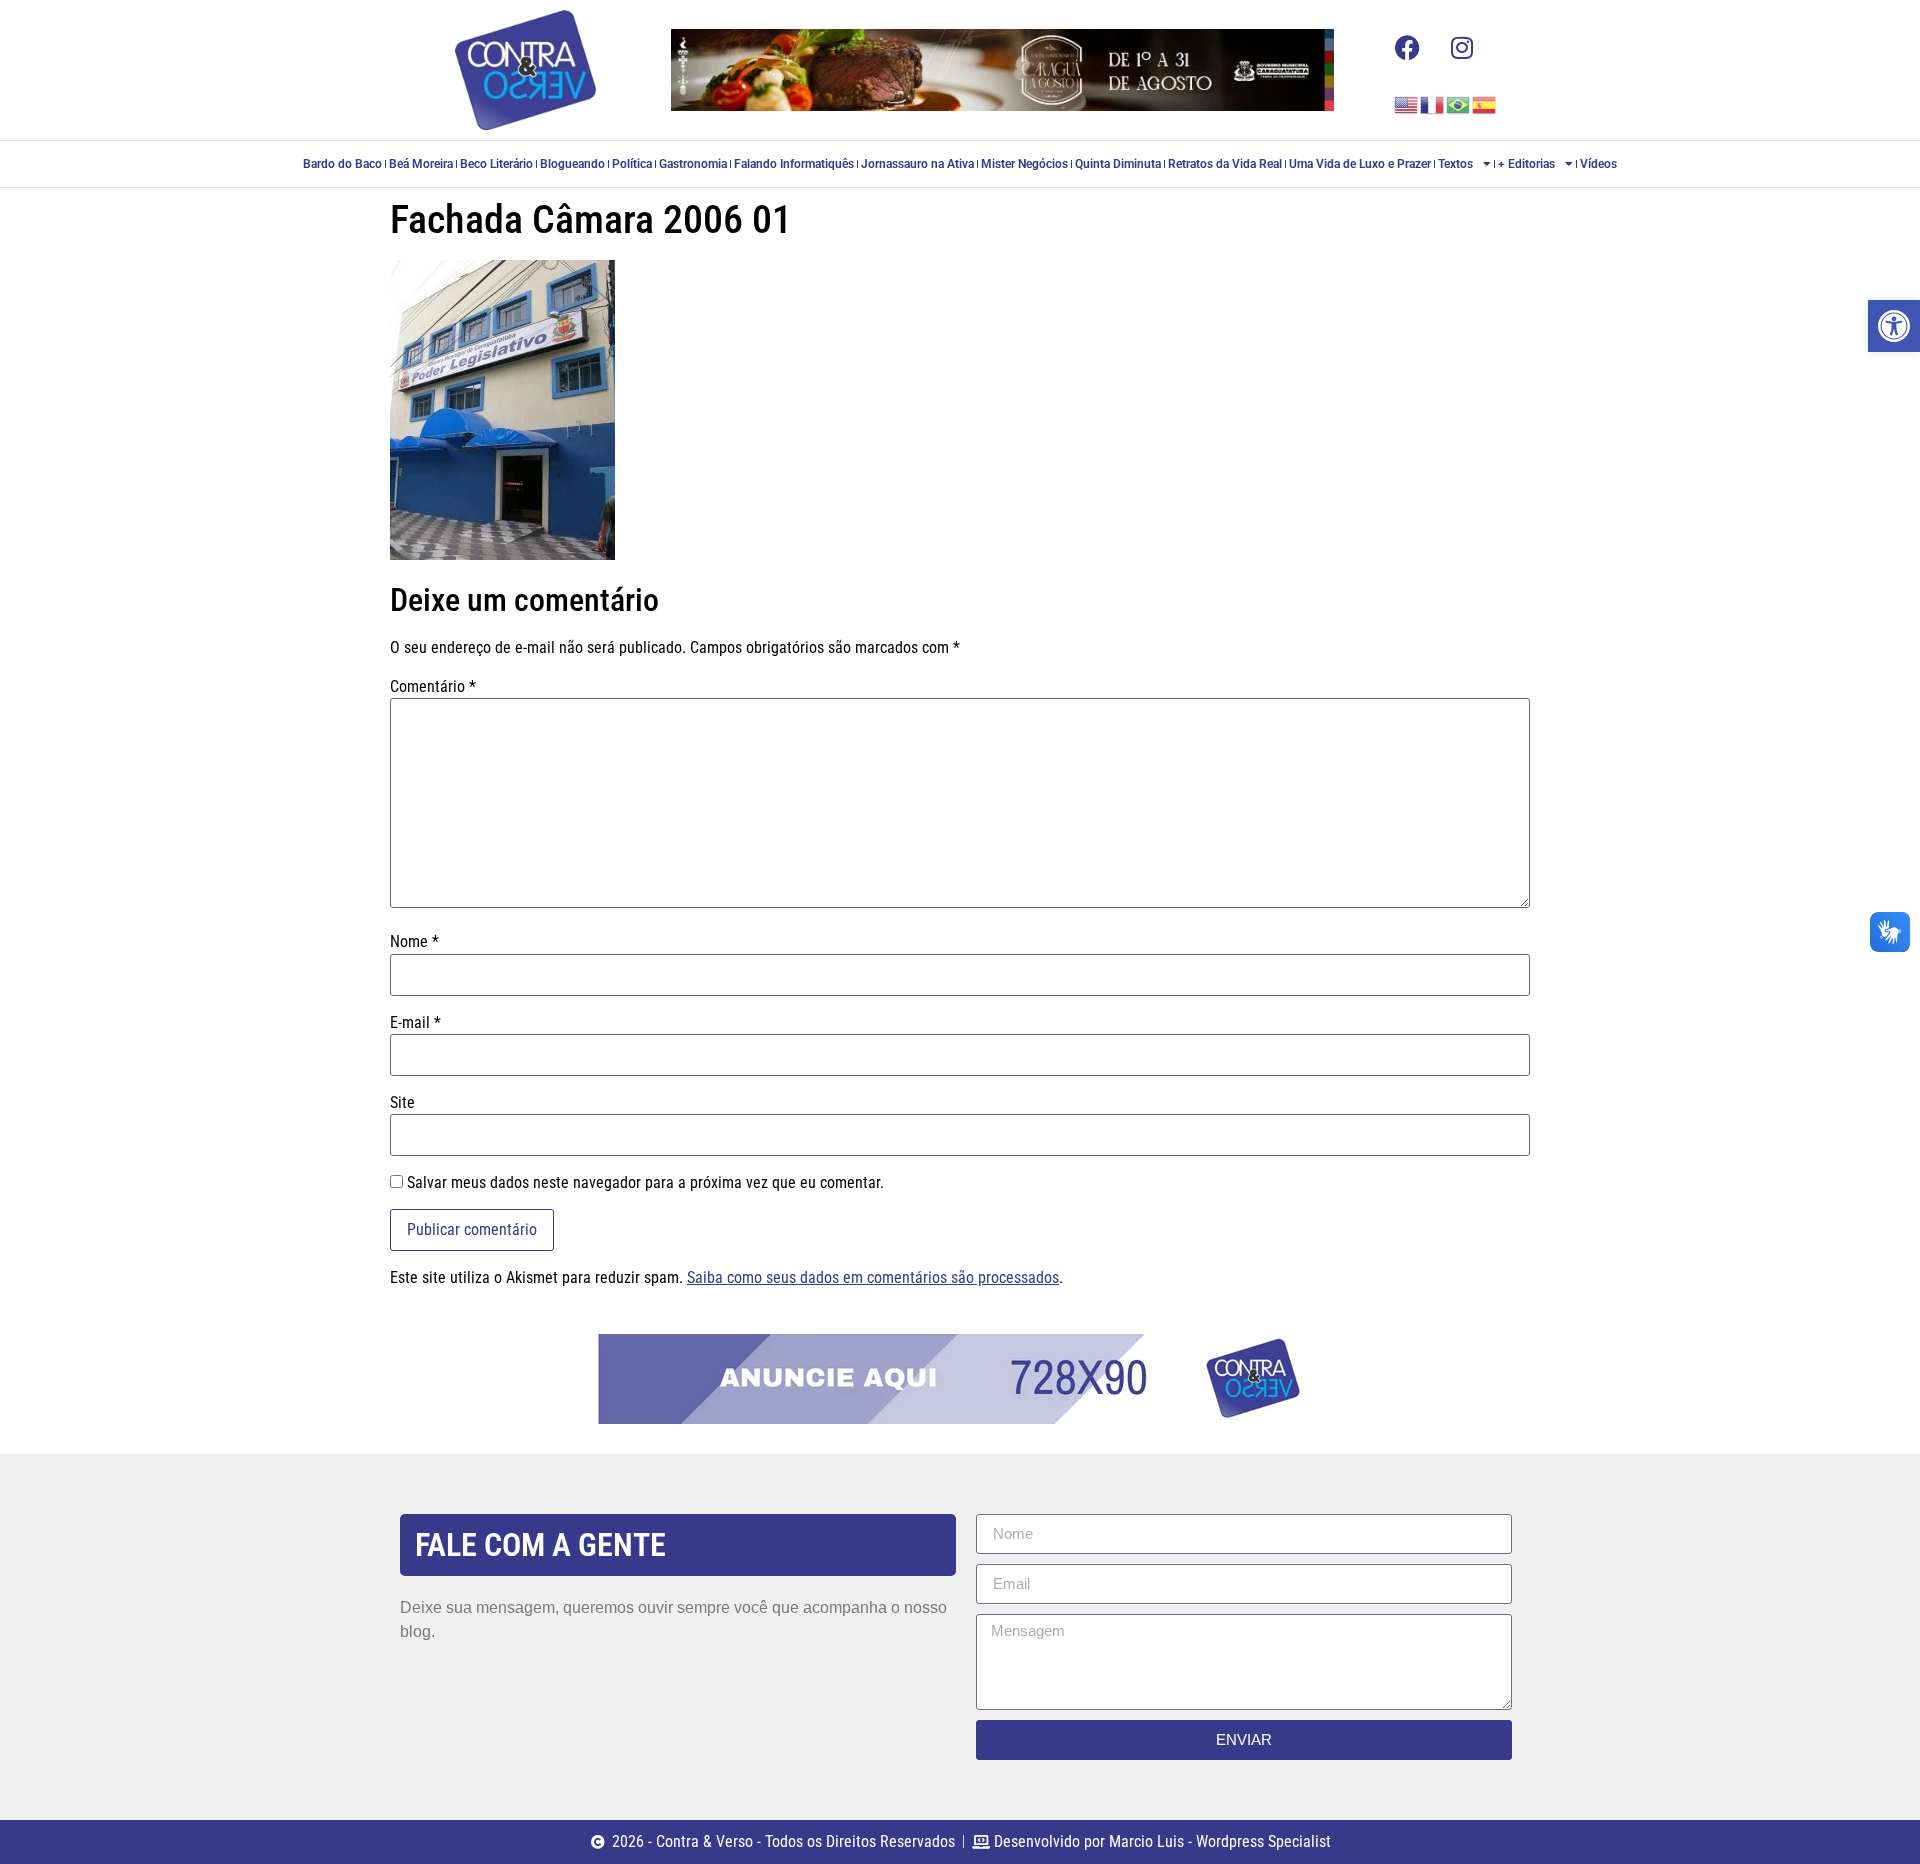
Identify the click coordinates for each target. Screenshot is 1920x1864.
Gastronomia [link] (693, 164)
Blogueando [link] (572, 164)
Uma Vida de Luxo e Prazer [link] (1360, 164)
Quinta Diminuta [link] (1118, 164)
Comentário (433, 687)
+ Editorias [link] (1526, 164)
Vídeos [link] (1598, 164)
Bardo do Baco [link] (342, 164)
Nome (414, 942)
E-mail (415, 1023)
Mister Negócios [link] (1024, 164)
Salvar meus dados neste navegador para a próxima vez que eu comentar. (645, 1183)
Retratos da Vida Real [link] (1225, 164)
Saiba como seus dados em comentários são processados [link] (873, 1277)
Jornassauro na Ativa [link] (917, 164)
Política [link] (632, 164)
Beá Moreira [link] (421, 164)
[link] (1894, 326)
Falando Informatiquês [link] (794, 164)
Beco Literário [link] (496, 164)
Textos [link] (1455, 164)
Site (402, 1103)
